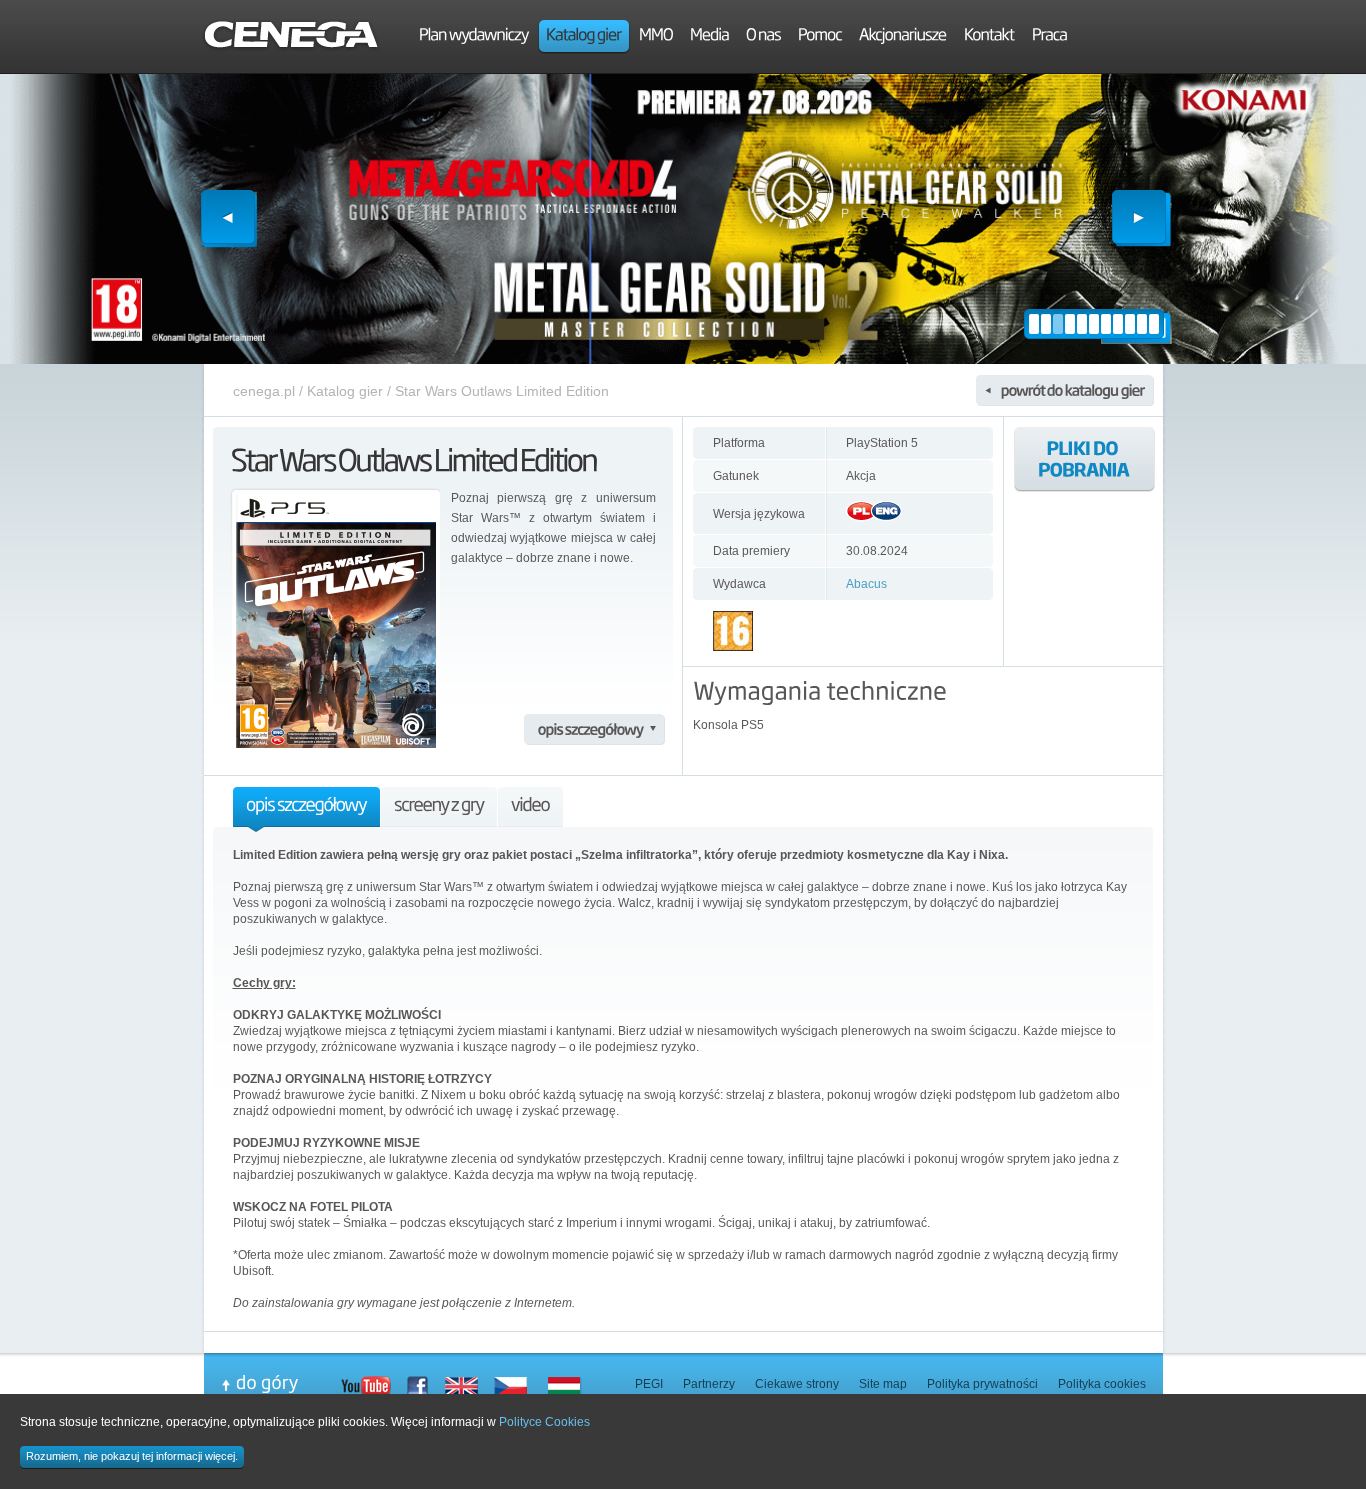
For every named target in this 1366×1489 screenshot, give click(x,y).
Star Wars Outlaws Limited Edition (502, 391)
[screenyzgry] (439, 809)
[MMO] (656, 37)
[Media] (709, 37)
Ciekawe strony (797, 1384)
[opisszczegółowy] (594, 729)
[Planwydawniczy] (474, 37)
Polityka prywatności (982, 1384)
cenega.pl (264, 391)
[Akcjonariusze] (903, 37)
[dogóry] (281, 1384)
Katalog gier (345, 391)
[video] (530, 809)
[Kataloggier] (584, 37)
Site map (883, 1384)
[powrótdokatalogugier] (1065, 390)
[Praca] (1049, 37)
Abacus (866, 584)
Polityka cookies (1102, 1384)
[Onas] (763, 37)
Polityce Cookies (544, 1422)
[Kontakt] (989, 37)
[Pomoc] (820, 37)
